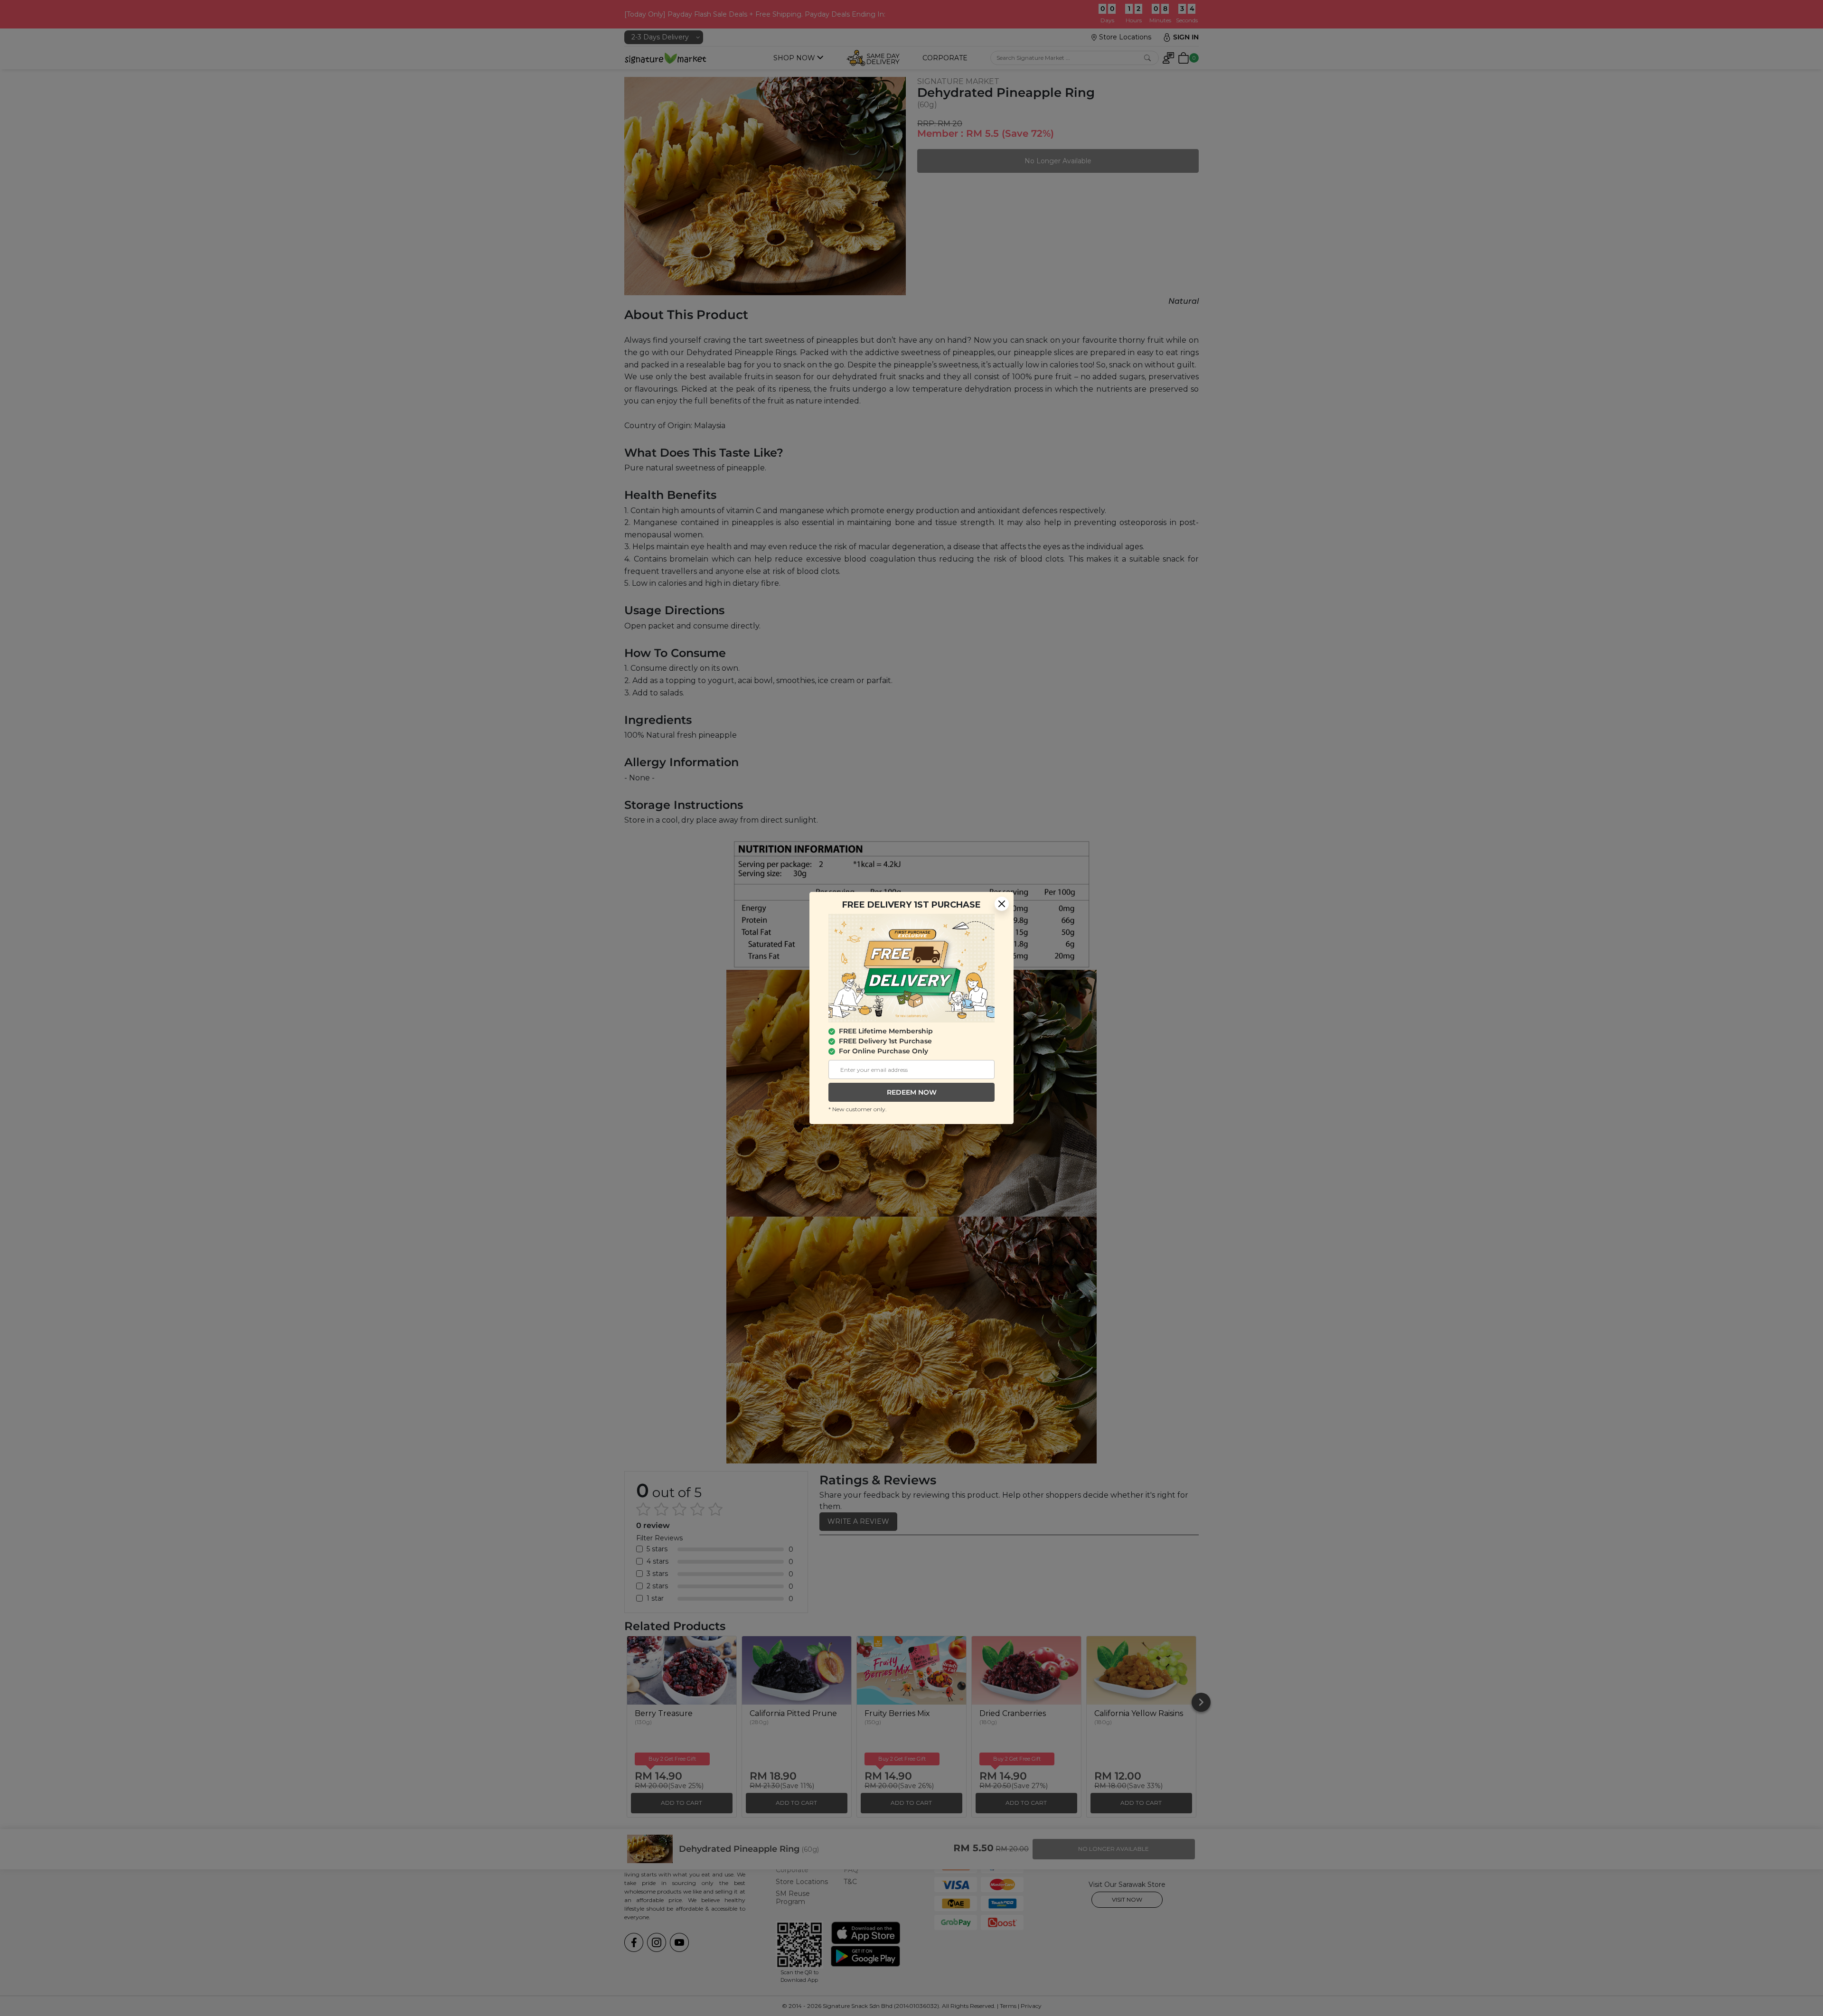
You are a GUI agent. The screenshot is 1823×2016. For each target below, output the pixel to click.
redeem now (912, 1092)
